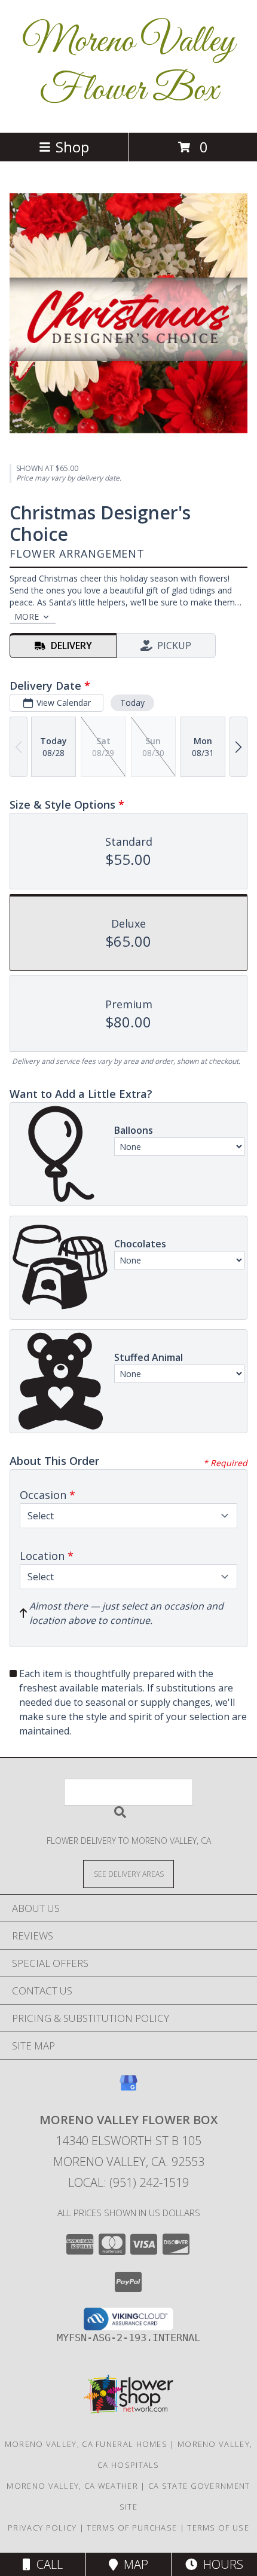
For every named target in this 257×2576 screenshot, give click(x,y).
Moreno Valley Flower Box (128, 66)
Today (132, 703)
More (27, 617)
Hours (220, 2564)
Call (47, 2564)
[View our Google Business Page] (128, 2089)
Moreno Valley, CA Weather (72, 2486)
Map (133, 2564)
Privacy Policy (42, 2528)
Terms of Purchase (132, 2528)
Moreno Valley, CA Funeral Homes (86, 2444)
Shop (72, 147)
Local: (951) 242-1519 (128, 2182)
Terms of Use (218, 2528)
